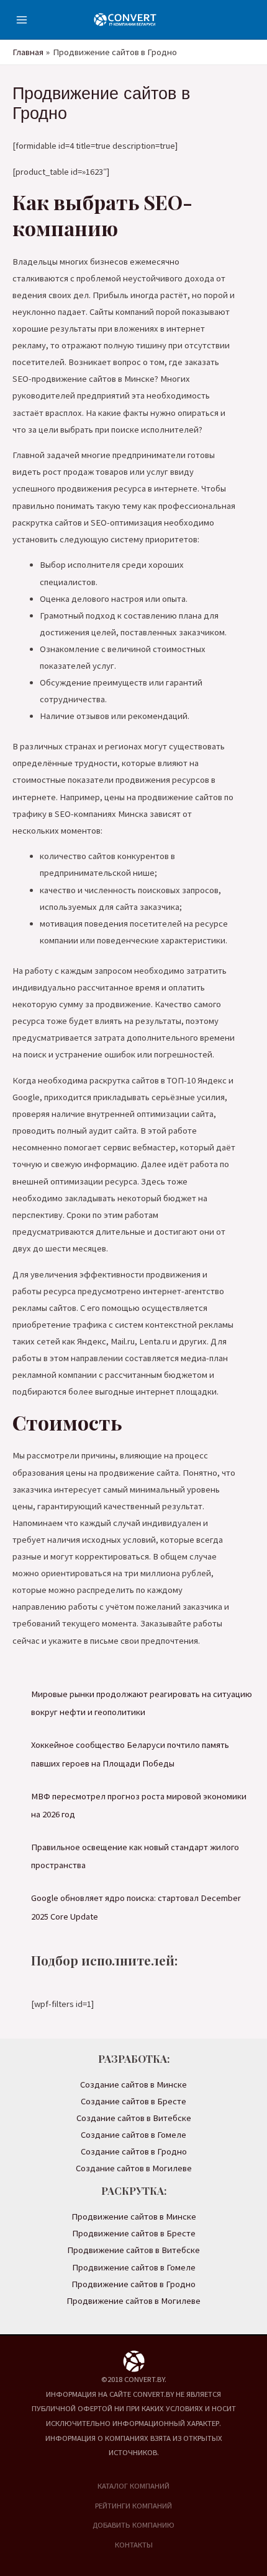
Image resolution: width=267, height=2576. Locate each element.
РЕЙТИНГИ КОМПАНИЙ (133, 2505)
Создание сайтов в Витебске (134, 2118)
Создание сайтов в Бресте (133, 2101)
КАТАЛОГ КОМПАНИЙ (133, 2486)
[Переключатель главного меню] (22, 20)
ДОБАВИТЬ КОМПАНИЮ (133, 2525)
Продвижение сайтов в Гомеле (134, 2267)
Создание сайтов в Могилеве (134, 2168)
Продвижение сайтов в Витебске (133, 2250)
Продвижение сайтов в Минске (134, 2217)
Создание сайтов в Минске (133, 2084)
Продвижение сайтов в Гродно (133, 2284)
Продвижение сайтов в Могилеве (133, 2301)
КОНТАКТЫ (134, 2544)
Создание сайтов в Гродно (134, 2151)
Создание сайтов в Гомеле (133, 2135)
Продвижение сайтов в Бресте (134, 2233)
